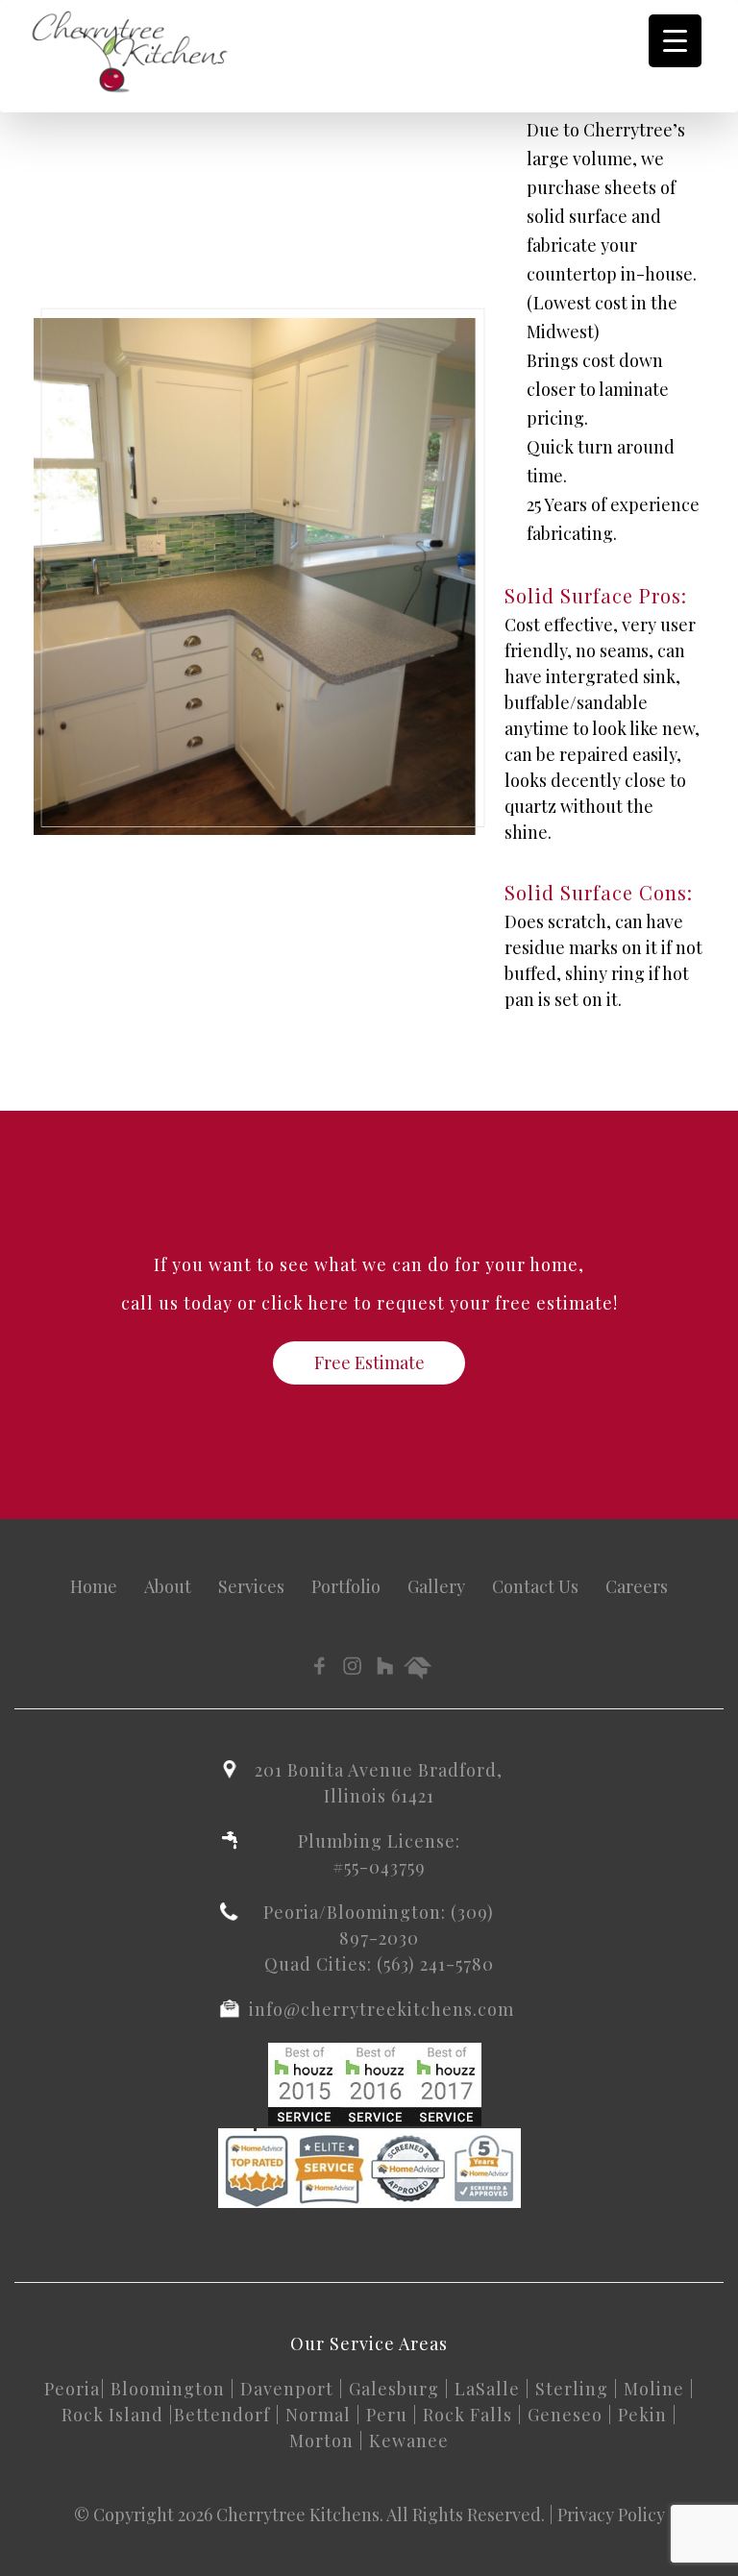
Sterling (572, 2389)
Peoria (72, 2389)
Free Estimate (369, 1362)
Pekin (642, 2415)
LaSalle (487, 2389)
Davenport (287, 2389)
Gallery (436, 1586)
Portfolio (346, 1586)
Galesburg (394, 2389)
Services (251, 1586)
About (168, 1586)
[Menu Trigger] (675, 41)
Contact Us (535, 1586)
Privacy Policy (611, 2515)
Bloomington (168, 2389)
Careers (637, 1586)
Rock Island (112, 2415)
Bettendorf (222, 2415)
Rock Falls (467, 2415)
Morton (321, 2441)
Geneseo (565, 2415)
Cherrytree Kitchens (298, 2515)
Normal (318, 2415)
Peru (387, 2415)
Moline (654, 2389)
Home (94, 1586)
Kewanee (409, 2441)
